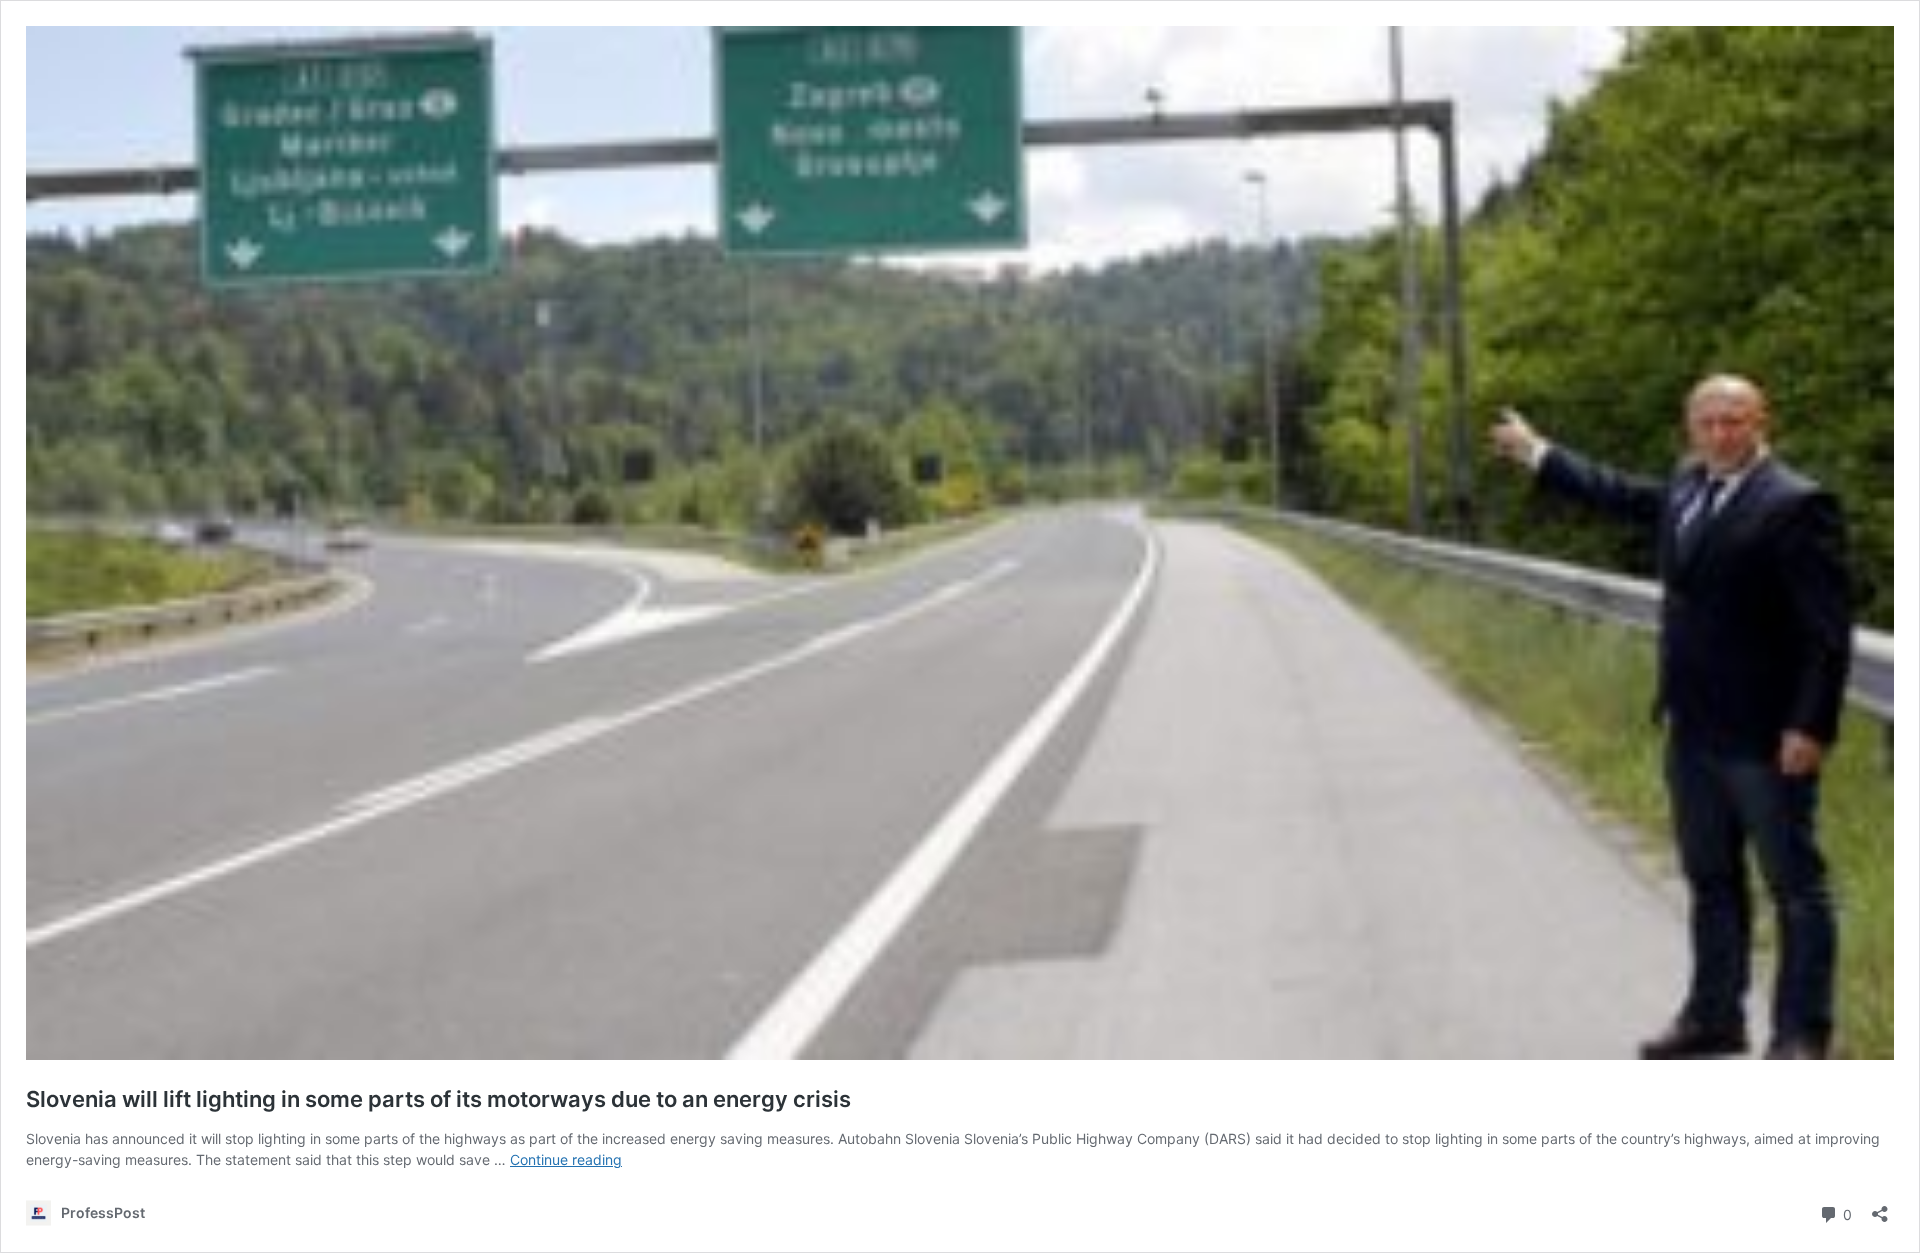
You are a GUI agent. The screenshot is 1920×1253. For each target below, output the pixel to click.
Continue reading (566, 1159)
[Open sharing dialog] (1880, 1207)
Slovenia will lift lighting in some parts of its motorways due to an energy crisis (438, 1099)
